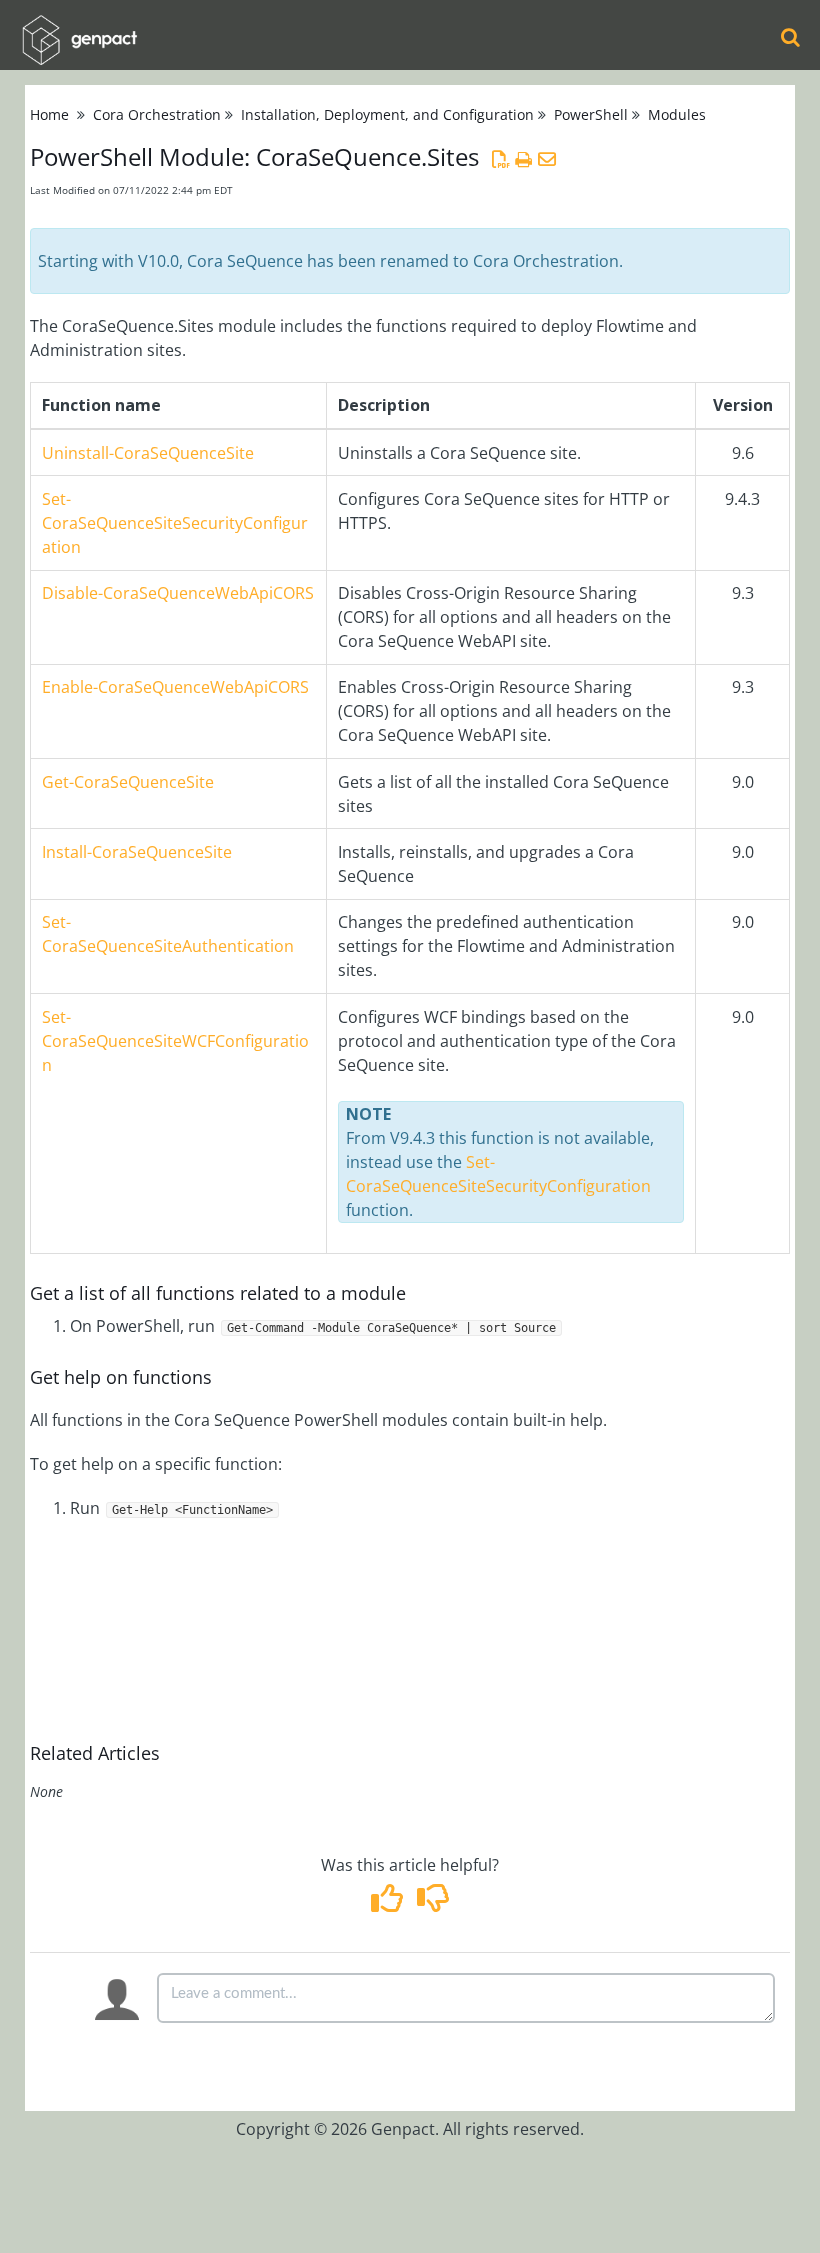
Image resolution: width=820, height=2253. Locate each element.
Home (49, 114)
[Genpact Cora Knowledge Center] (79, 26)
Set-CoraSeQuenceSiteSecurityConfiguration (175, 523)
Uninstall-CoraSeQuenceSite (148, 453)
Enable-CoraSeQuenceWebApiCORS (175, 687)
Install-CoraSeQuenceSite (137, 852)
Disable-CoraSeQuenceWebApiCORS (178, 593)
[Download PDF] (500, 159)
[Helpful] (389, 1904)
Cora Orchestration (157, 114)
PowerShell (591, 114)
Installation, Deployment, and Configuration (387, 114)
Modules (677, 114)
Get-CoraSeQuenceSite (128, 782)
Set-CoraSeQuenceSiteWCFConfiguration (175, 1041)
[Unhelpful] (432, 1904)
